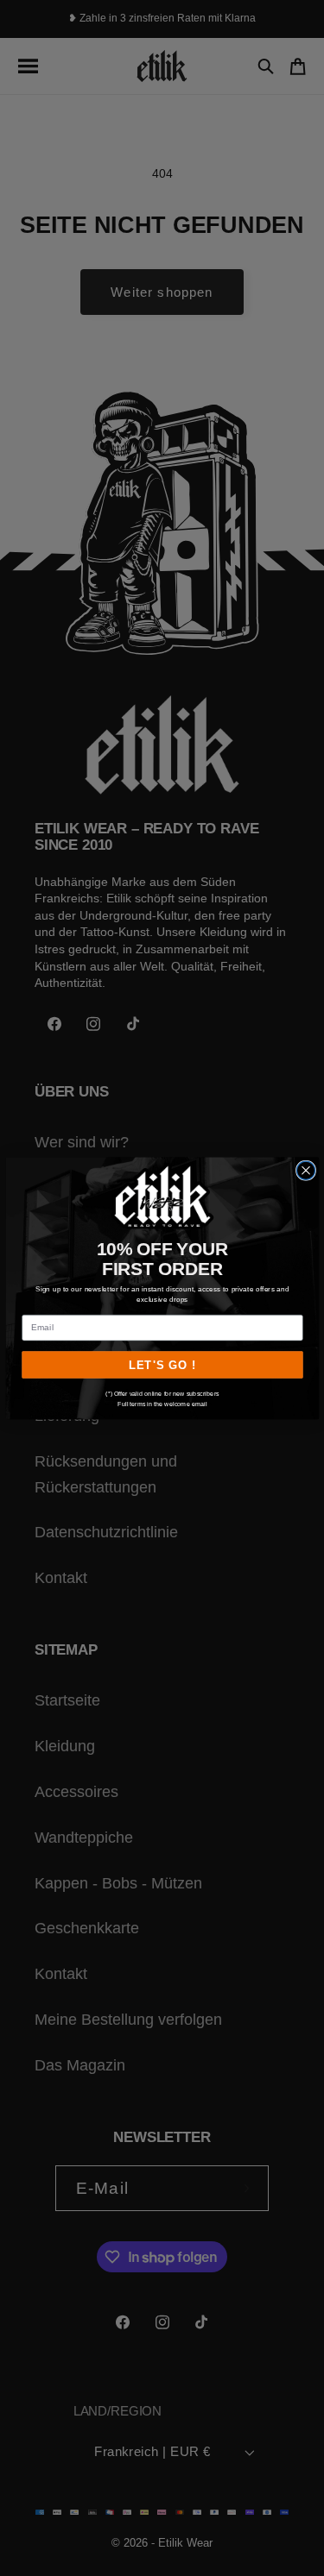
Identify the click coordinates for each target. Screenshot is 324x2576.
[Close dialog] (305, 1170)
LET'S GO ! (162, 1365)
